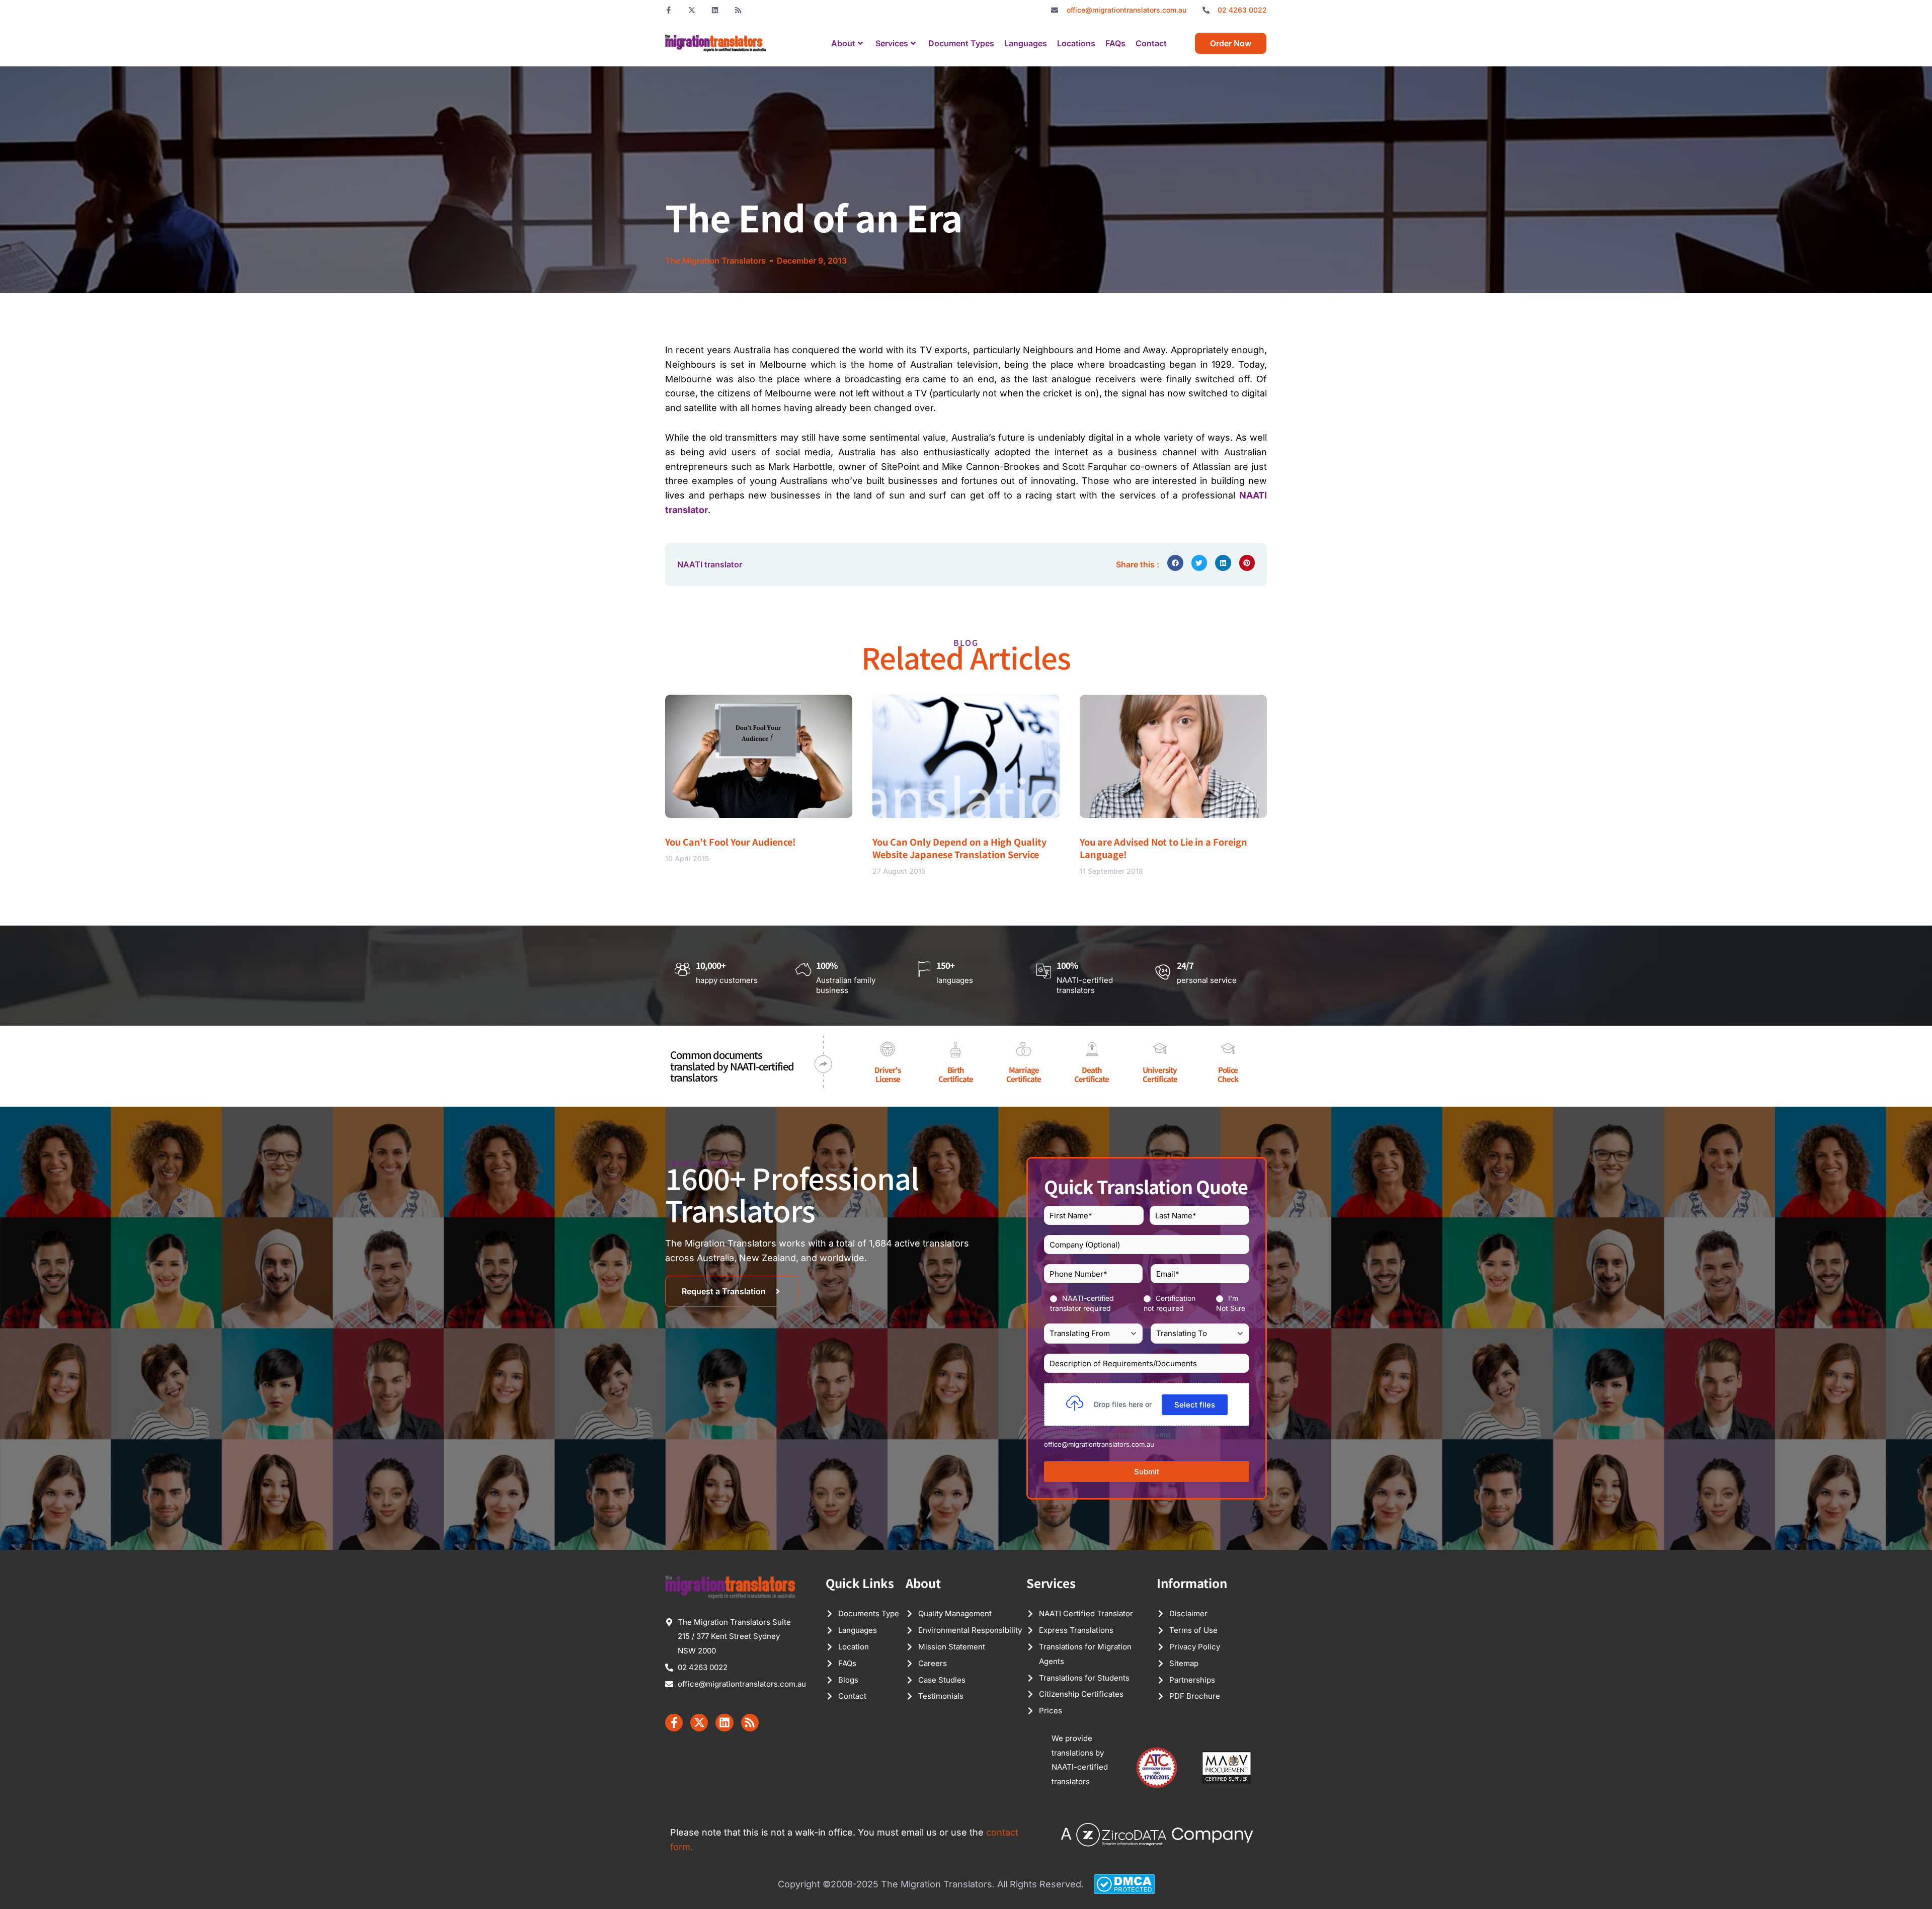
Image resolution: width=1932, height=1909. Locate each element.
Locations (1076, 43)
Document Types (961, 43)
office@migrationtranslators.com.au (1099, 1444)
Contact (1151, 43)
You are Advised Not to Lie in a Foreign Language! (1163, 848)
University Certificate (1160, 1074)
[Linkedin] (715, 10)
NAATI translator (710, 564)
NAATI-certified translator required (1082, 1303)
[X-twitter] (692, 10)
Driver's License (888, 1074)
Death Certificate (1092, 1074)
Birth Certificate (956, 1074)
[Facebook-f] (669, 10)
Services (892, 43)
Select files (1195, 1405)
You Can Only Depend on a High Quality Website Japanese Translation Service (959, 848)
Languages (1026, 43)
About (843, 43)
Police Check (1228, 1074)
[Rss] (738, 10)
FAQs (1115, 43)
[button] (1175, 563)
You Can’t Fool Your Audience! (731, 842)
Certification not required (1170, 1303)
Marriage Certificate (1024, 1074)
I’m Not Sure (1231, 1303)
